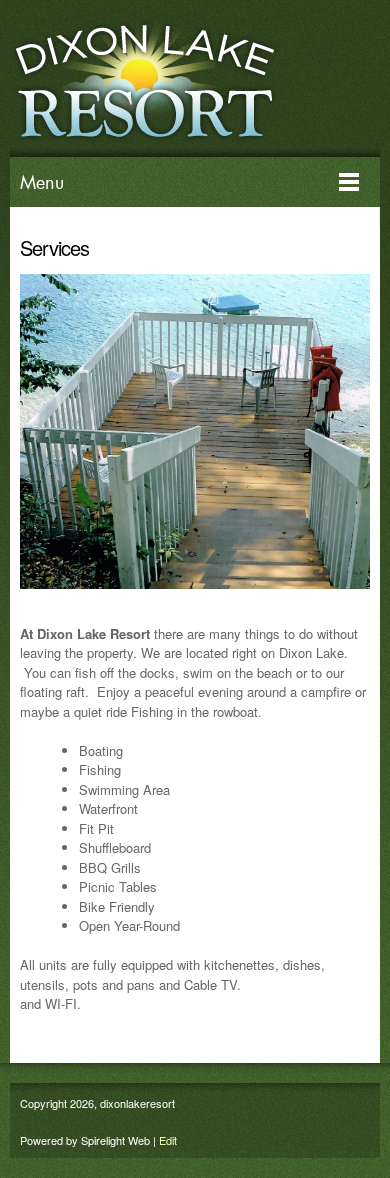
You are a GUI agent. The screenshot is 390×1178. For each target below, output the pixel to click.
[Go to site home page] (185, 78)
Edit (168, 1140)
